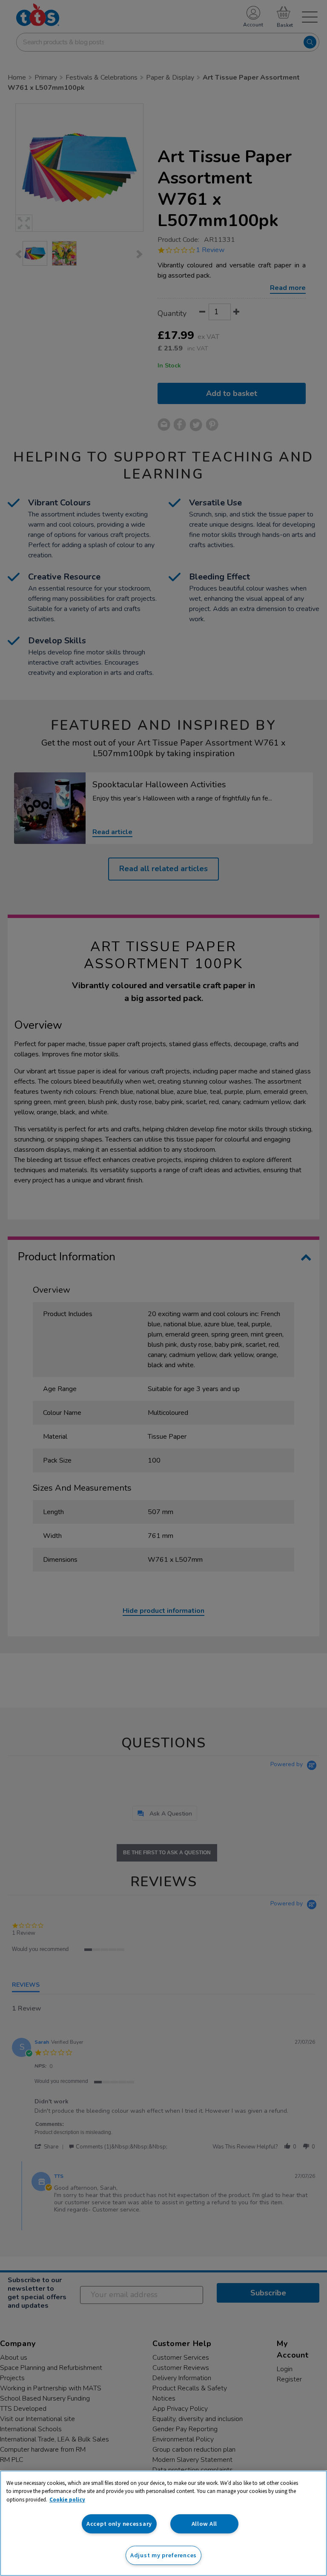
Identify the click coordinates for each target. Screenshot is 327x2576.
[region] (163, 2523)
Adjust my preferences (163, 2555)
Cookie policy (67, 2500)
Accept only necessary (119, 2524)
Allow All (204, 2524)
